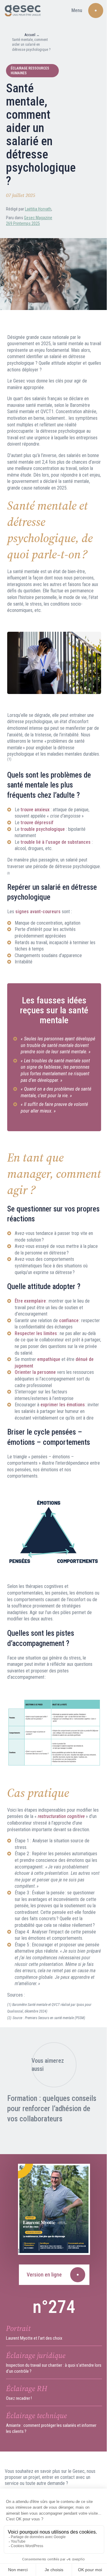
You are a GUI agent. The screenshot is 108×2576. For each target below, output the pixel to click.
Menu (77, 10)
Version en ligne (44, 2274)
